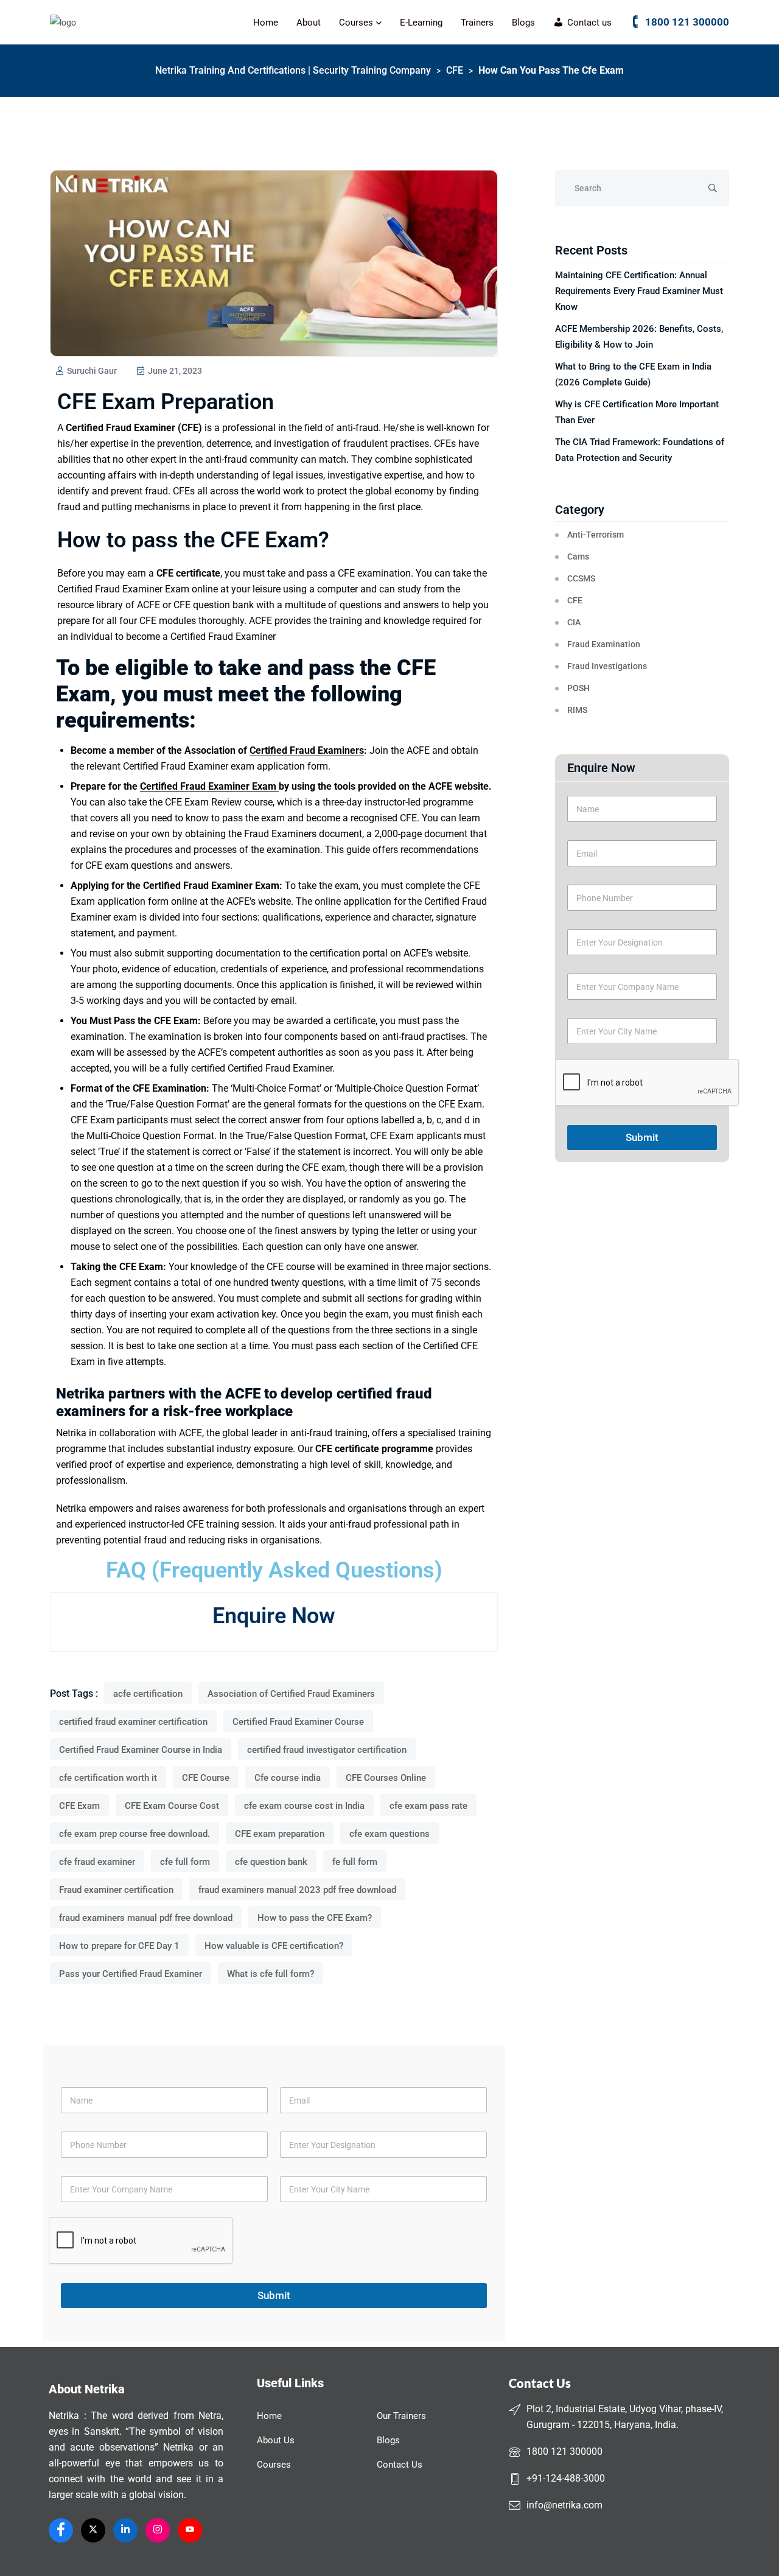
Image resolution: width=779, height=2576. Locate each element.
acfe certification (148, 1694)
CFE (575, 600)
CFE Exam (79, 1806)
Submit (642, 1137)
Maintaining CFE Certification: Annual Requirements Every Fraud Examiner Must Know (639, 291)
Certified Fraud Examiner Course (298, 1722)
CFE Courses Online (386, 1778)
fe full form (355, 1862)
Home (266, 23)
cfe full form (185, 1862)
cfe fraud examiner (97, 1862)
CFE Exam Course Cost (172, 1806)
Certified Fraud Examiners (307, 750)
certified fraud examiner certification (133, 1722)
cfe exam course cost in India (304, 1806)
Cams (578, 556)
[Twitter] (93, 2530)
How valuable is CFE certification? (274, 1946)
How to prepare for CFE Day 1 (119, 1946)
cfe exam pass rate (428, 1806)
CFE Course (206, 1778)
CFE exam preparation (280, 1834)
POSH (578, 688)
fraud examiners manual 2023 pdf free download (297, 1890)
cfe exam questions (389, 1834)
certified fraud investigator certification (327, 1750)
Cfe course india (288, 1778)
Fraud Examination (604, 644)
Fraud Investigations (607, 666)
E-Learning (421, 23)
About (309, 23)
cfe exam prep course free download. (134, 1834)
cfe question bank (271, 1862)
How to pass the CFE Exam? (315, 1918)
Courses (356, 23)
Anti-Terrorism (596, 535)
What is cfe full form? (271, 1974)
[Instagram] (158, 2530)
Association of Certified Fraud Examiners (291, 1694)
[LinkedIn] (125, 2530)
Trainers (477, 23)
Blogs (523, 23)
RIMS (577, 710)
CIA (574, 622)
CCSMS (581, 578)
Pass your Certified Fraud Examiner (131, 1974)
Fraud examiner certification (116, 1890)
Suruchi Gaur (91, 371)
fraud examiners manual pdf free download (146, 1918)
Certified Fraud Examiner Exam (209, 786)
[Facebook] (61, 2530)
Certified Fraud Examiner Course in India (141, 1750)
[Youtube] (190, 2530)
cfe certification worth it (108, 1778)
